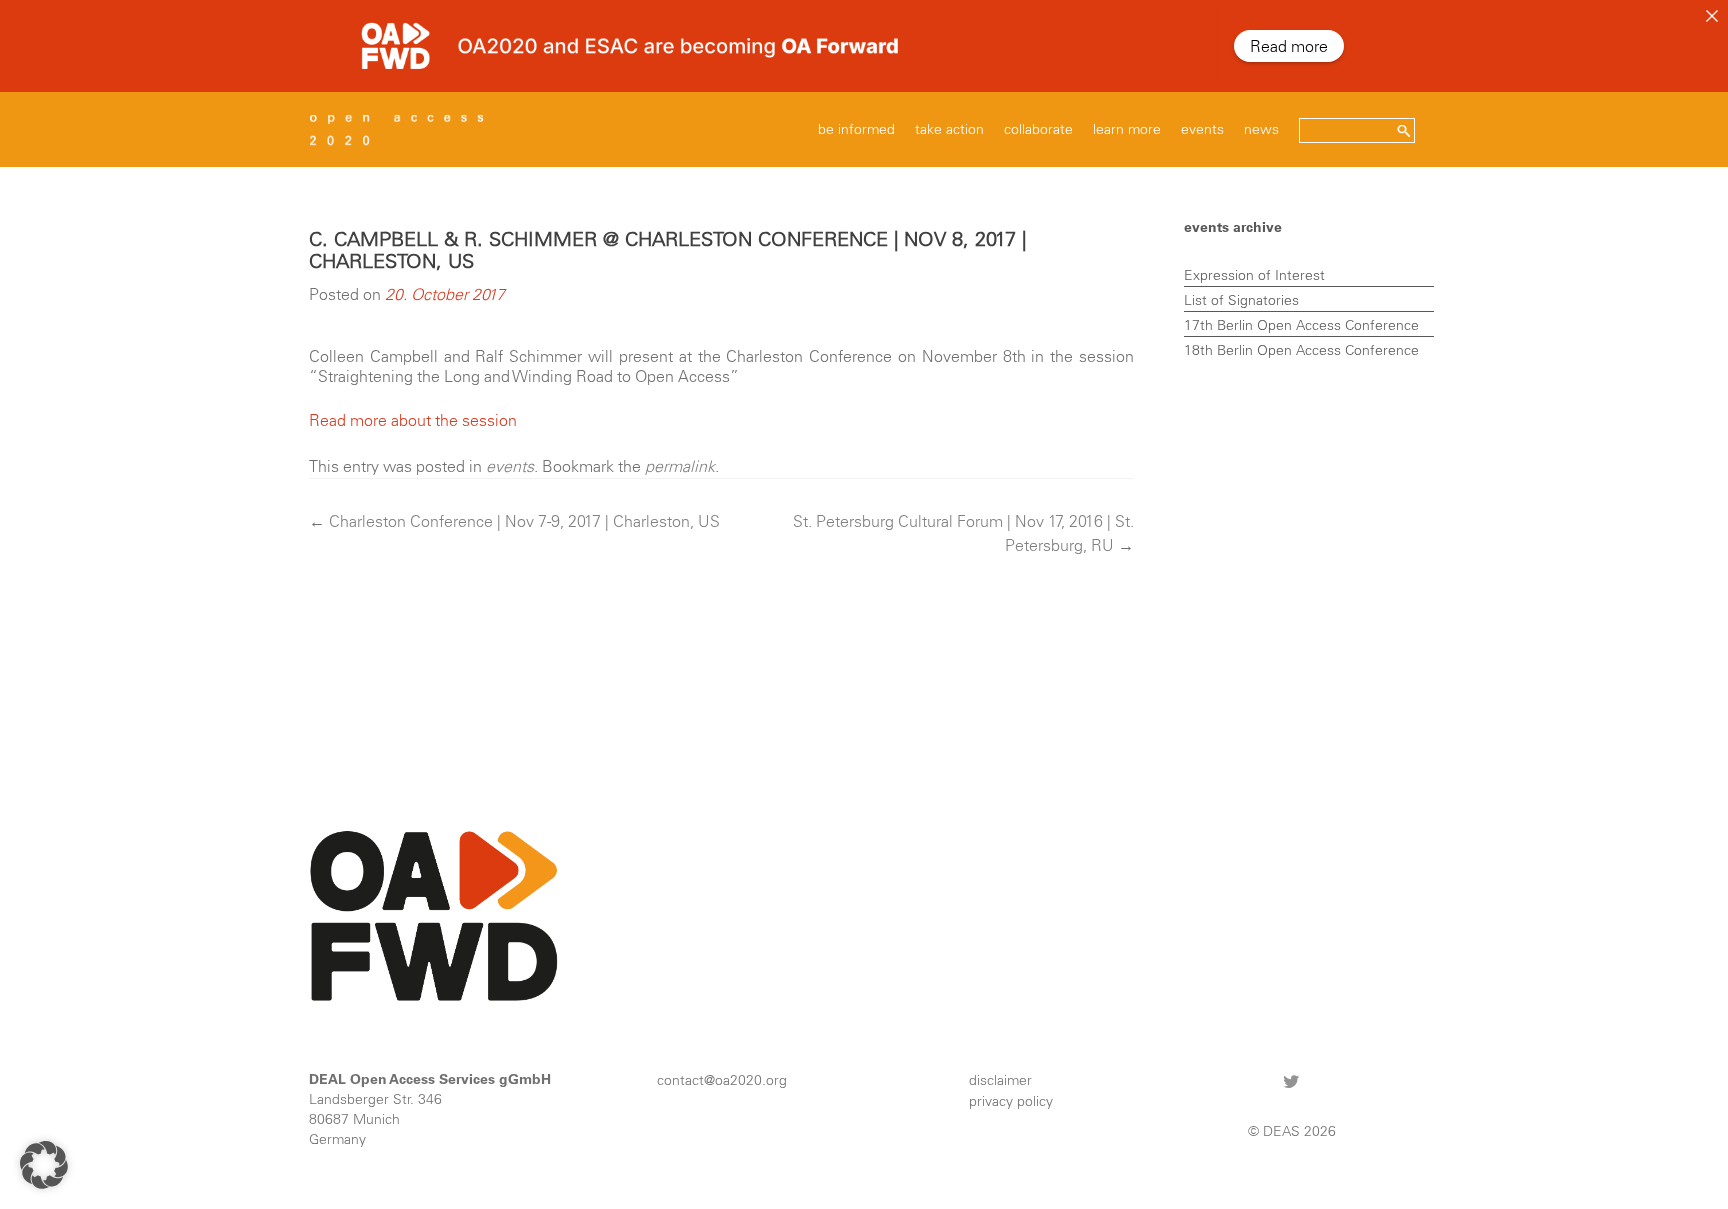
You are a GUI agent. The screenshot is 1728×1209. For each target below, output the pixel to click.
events (1202, 129)
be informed (856, 129)
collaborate (1038, 129)
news (1261, 129)
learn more (1127, 129)
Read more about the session (413, 420)
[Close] (1712, 16)
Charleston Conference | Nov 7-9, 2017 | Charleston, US (514, 521)
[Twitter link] (1291, 1081)
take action (949, 129)
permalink (680, 466)
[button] (44, 1165)
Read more (1289, 46)
